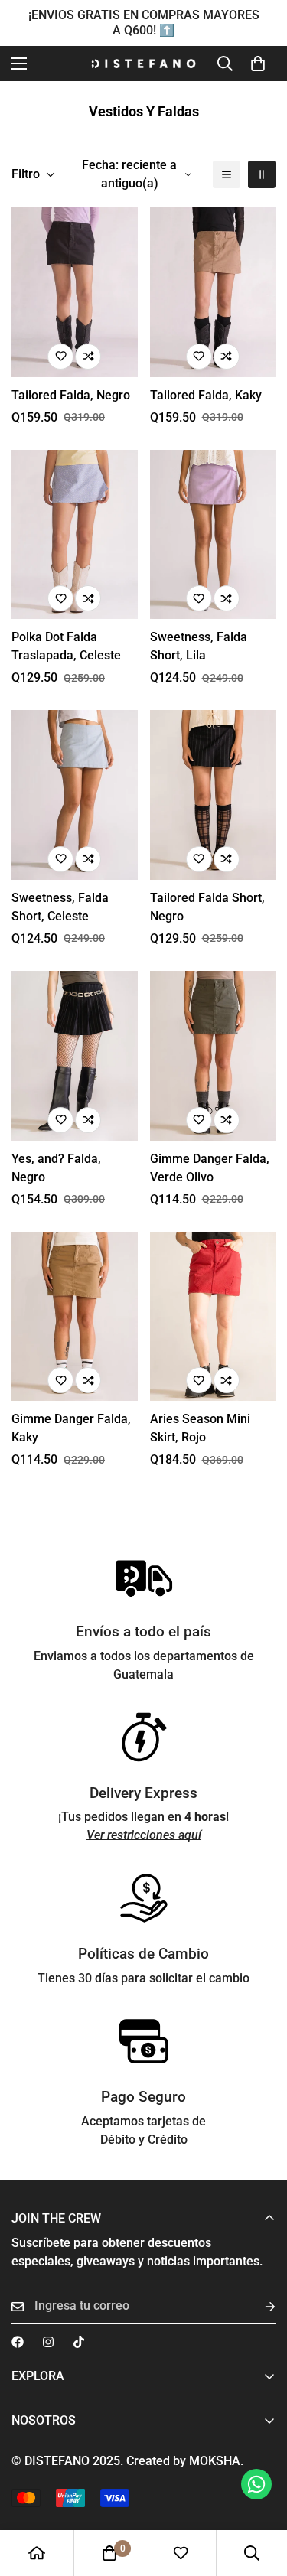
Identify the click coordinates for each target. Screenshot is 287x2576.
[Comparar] (88, 357)
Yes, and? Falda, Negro (56, 1168)
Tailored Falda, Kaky (206, 395)
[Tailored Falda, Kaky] (213, 292)
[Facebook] (18, 2342)
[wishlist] (181, 2553)
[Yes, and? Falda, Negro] (75, 1056)
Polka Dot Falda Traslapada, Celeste (66, 646)
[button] (258, 64)
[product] (37, 2553)
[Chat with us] (256, 2484)
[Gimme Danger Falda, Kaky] (75, 1317)
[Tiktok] (79, 2342)
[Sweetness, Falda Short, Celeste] (75, 795)
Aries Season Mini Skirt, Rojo (200, 1428)
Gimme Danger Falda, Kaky (71, 1428)
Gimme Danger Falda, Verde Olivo (210, 1168)
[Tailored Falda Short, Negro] (213, 795)
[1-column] (227, 174)
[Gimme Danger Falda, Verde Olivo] (213, 1056)
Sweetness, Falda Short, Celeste (60, 907)
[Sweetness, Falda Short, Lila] (213, 535)
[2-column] (262, 174)
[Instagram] (48, 2342)
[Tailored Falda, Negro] (75, 292)
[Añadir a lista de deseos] (60, 357)
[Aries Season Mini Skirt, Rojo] (213, 1317)
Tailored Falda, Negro (71, 395)
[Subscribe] (258, 2306)
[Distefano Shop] (143, 64)
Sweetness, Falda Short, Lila (199, 646)
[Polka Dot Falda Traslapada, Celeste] (75, 535)
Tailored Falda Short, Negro (207, 907)
